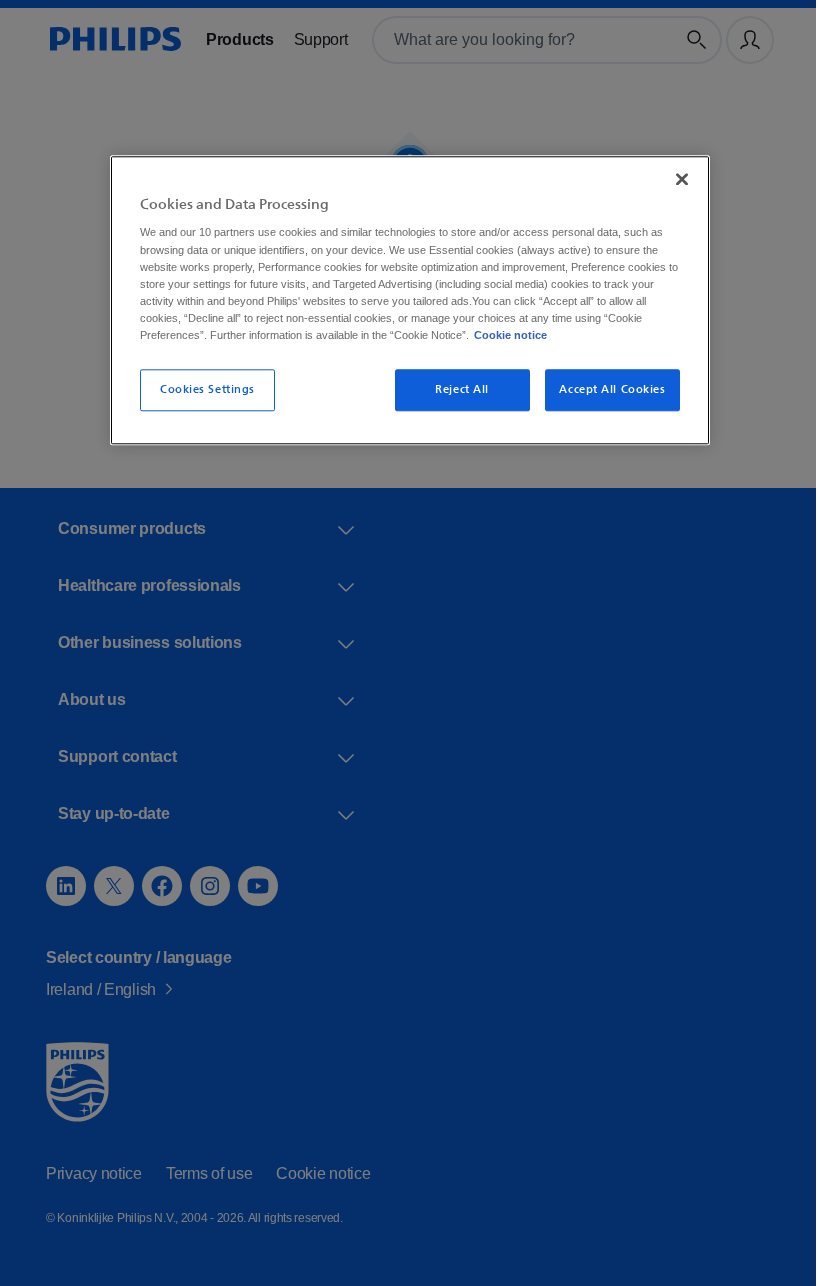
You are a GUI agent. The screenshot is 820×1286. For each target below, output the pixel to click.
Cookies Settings (199, 389)
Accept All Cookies (605, 389)
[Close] (675, 179)
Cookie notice (597, 335)
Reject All (456, 389)
